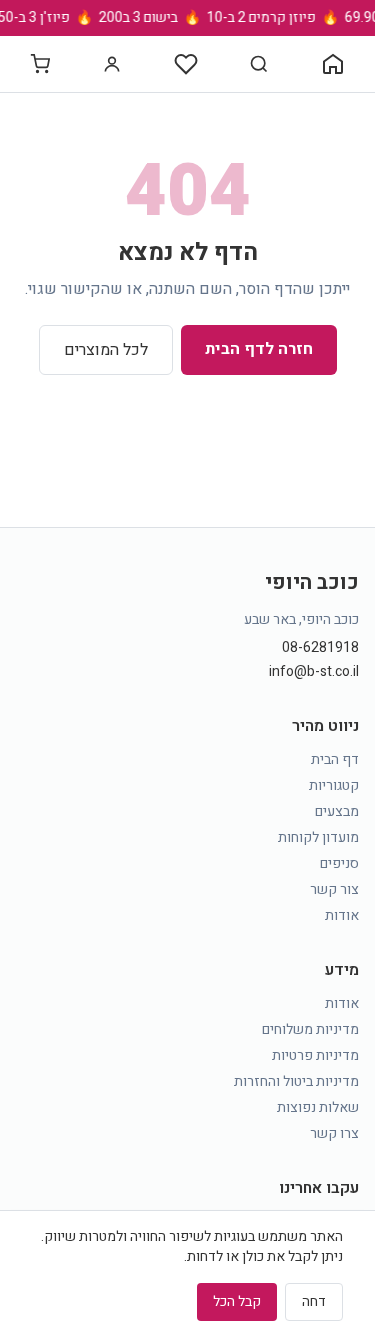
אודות (342, 915)
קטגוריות (334, 785)
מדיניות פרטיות (315, 1055)
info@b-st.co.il (314, 672)
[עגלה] (40, 64)
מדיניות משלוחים (310, 1029)
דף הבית (335, 759)
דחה (314, 1301)
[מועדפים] (186, 64)
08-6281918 (320, 648)
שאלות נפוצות (318, 1107)
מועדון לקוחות (318, 837)
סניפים (339, 863)
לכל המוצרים (106, 350)
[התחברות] (112, 64)
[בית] (333, 64)
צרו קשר (334, 1133)
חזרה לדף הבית (259, 349)
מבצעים (337, 811)
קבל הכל (237, 1301)
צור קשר (334, 889)
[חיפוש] (259, 64)
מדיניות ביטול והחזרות (296, 1081)
